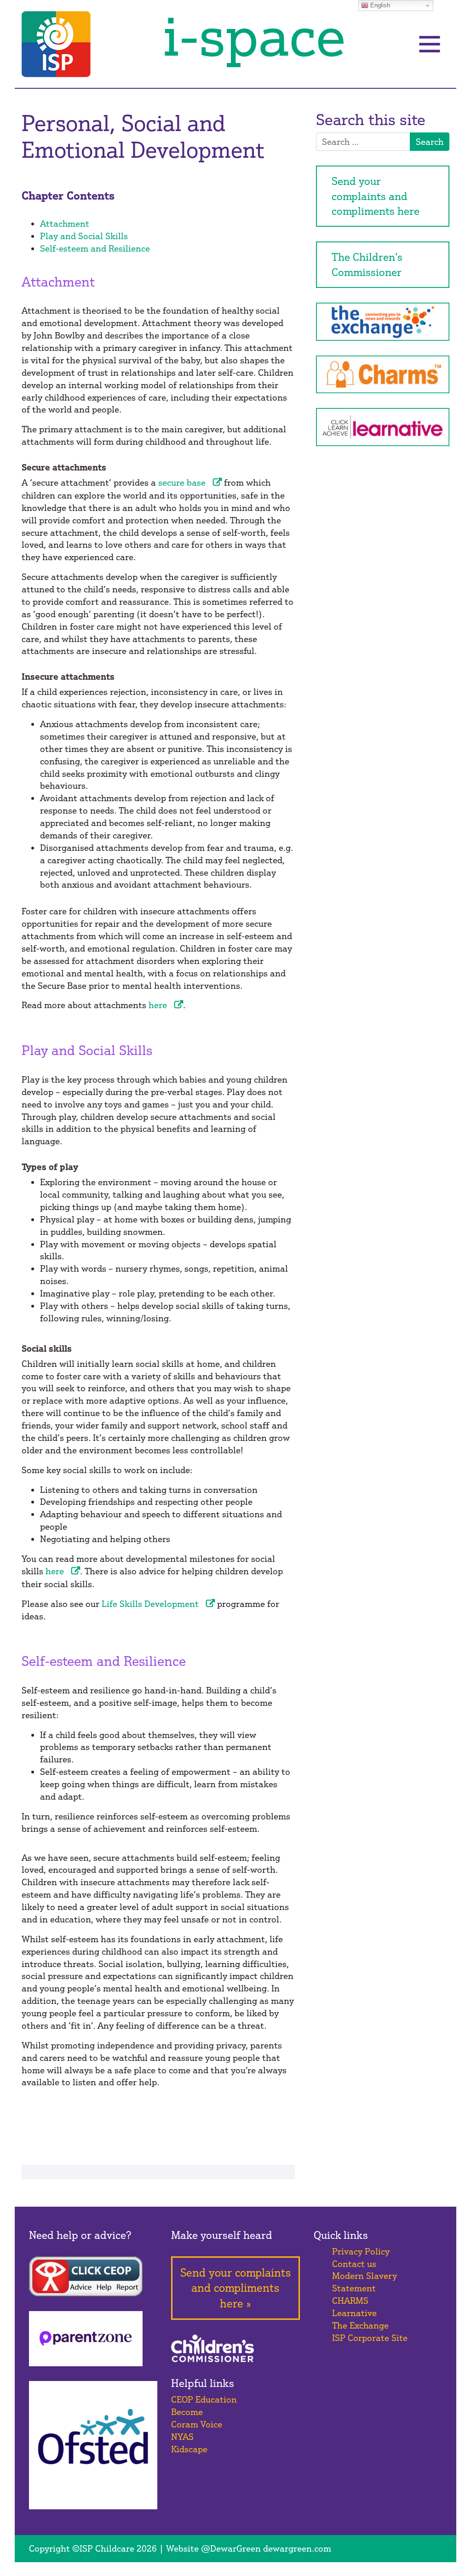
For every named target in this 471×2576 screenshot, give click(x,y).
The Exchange (360, 2325)
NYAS (182, 2437)
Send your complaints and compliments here (376, 196)
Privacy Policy (361, 2251)
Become (187, 2412)
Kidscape (189, 2449)
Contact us (354, 2264)
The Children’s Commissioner (367, 264)
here (158, 1005)
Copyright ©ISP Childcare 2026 (93, 2548)
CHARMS (350, 2301)
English (379, 5)
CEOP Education (204, 2399)
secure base (182, 482)
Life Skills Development (150, 1604)
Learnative (354, 2313)
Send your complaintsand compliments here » (235, 2288)
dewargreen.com (297, 2548)
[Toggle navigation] (430, 44)
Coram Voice (197, 2424)
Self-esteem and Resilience (95, 248)
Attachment (65, 224)
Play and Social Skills (84, 236)
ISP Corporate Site (370, 2338)
